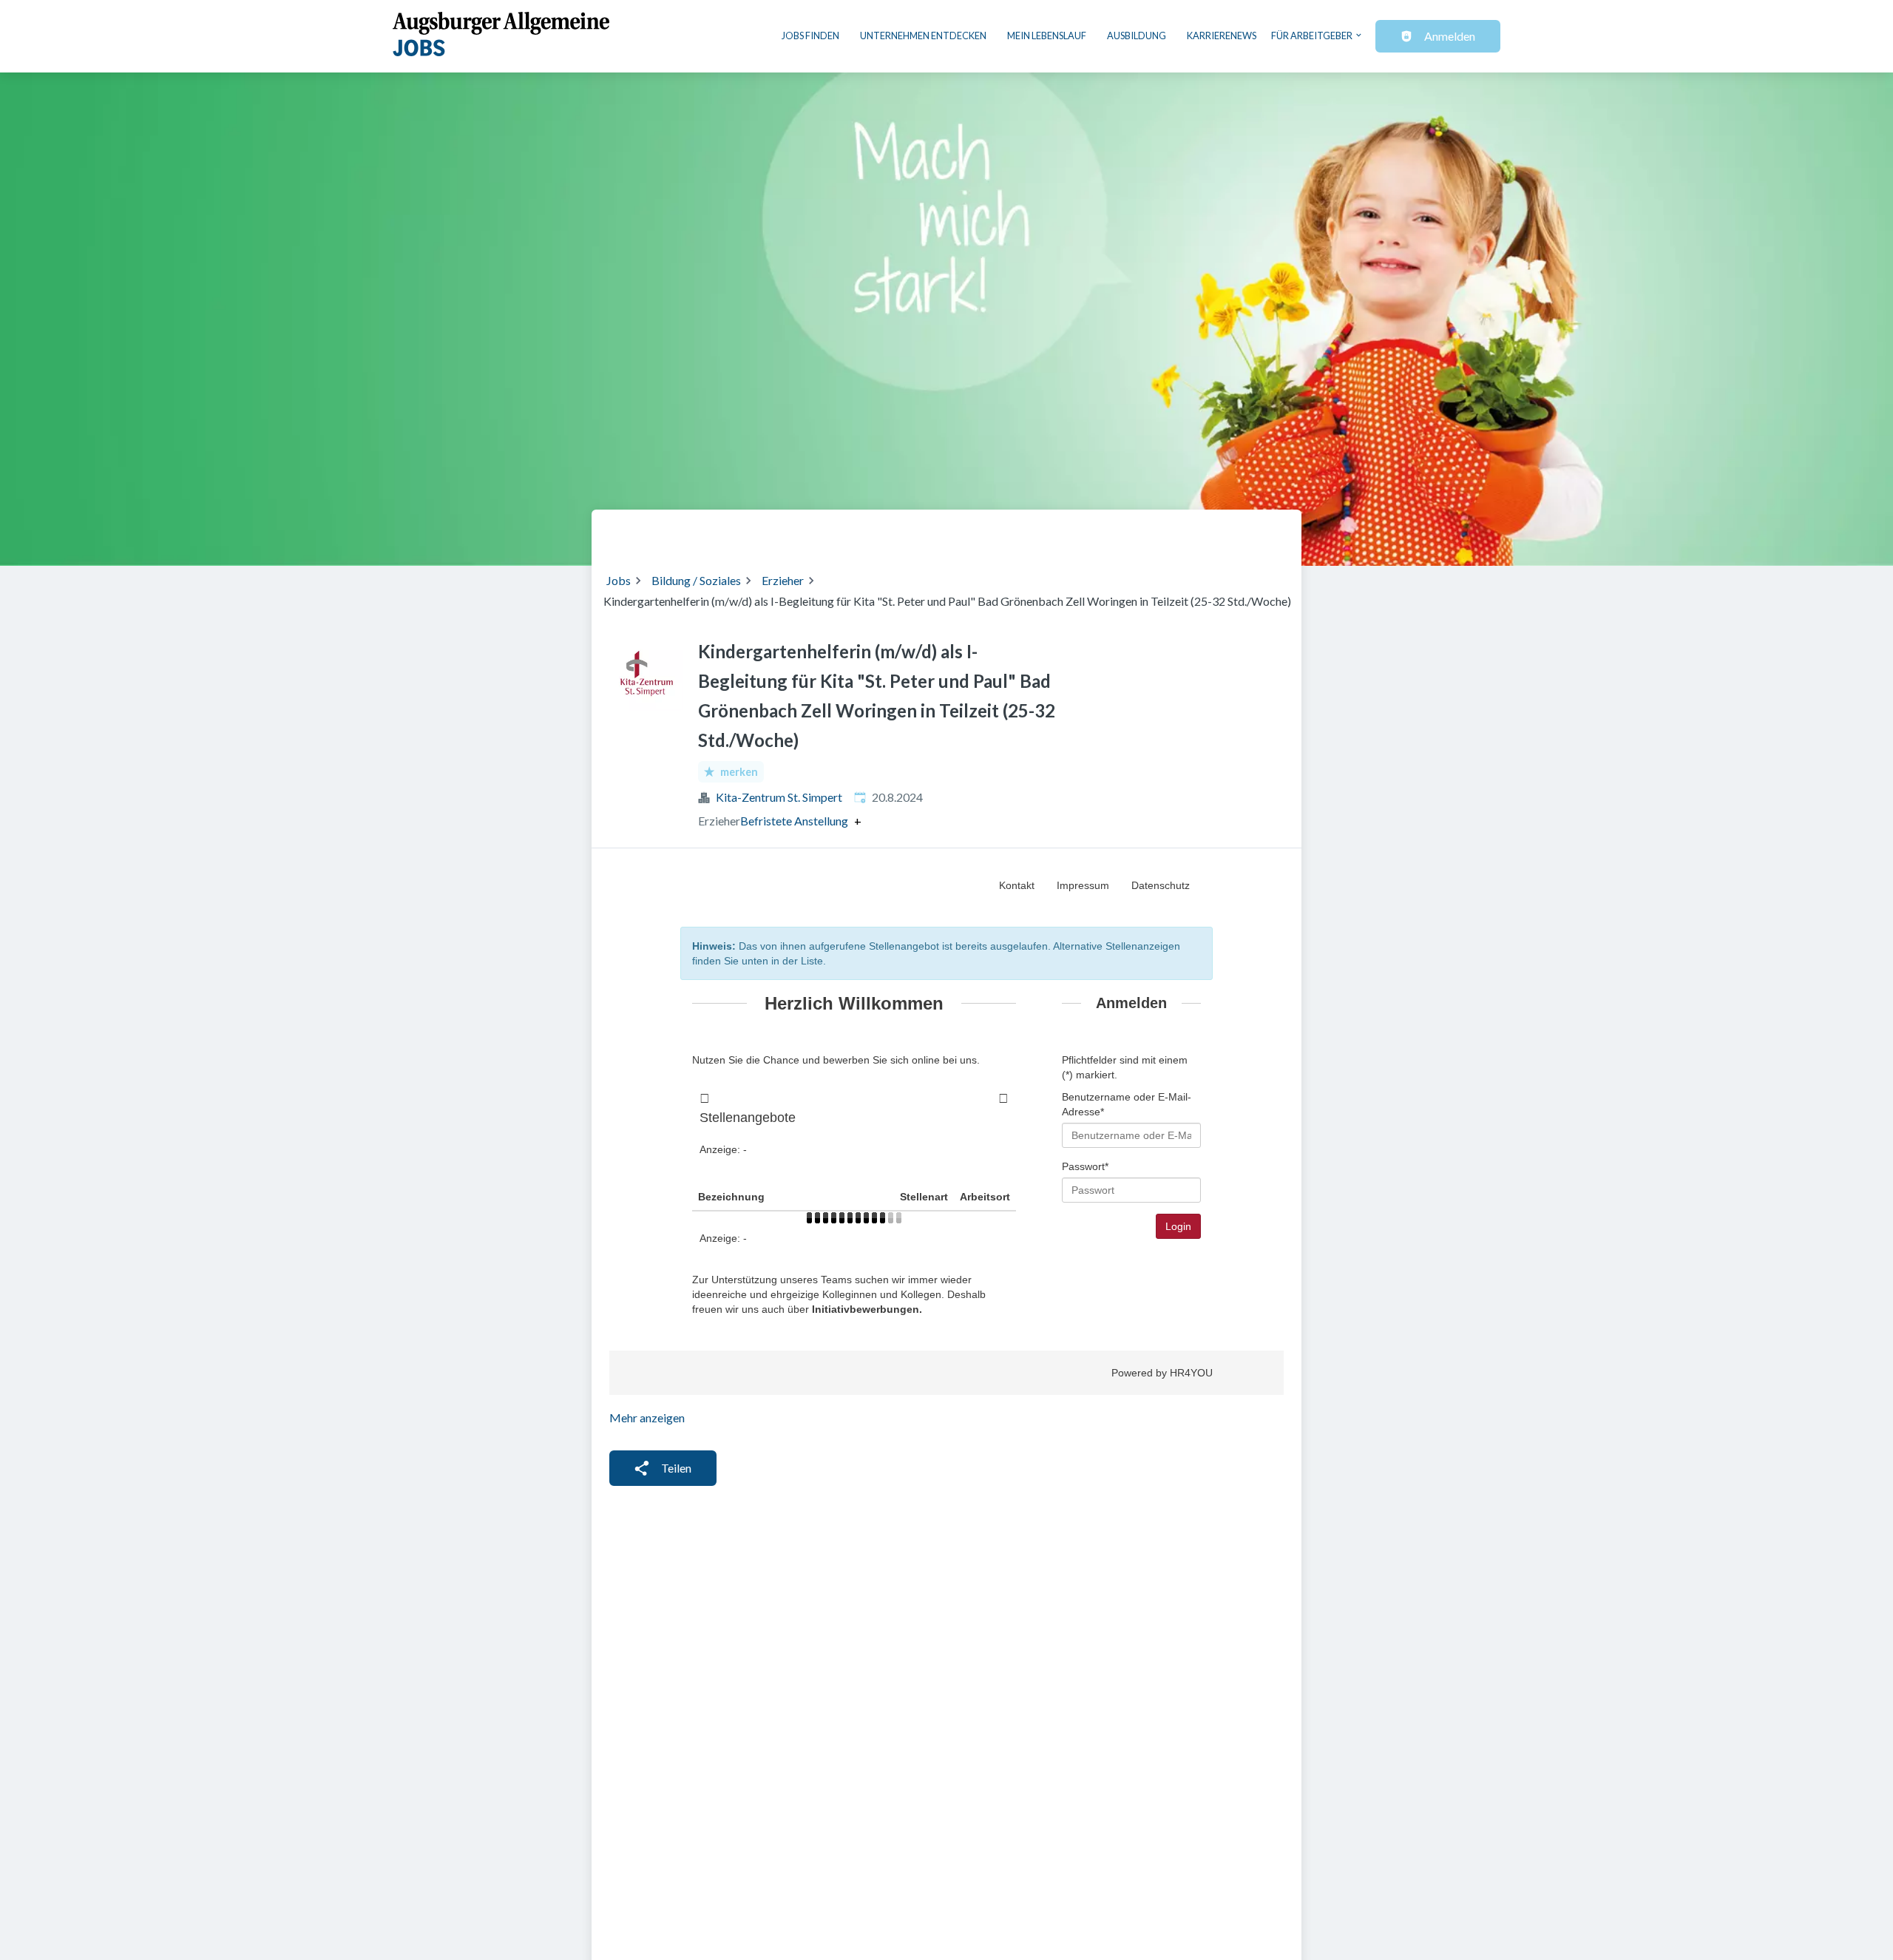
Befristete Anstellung (794, 821)
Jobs (619, 580)
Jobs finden (810, 36)
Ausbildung (1137, 36)
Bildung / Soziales (696, 580)
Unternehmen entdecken (923, 36)
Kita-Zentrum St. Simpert (779, 797)
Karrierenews (1222, 36)
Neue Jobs (1166, 532)
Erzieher (783, 580)
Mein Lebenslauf (1047, 36)
